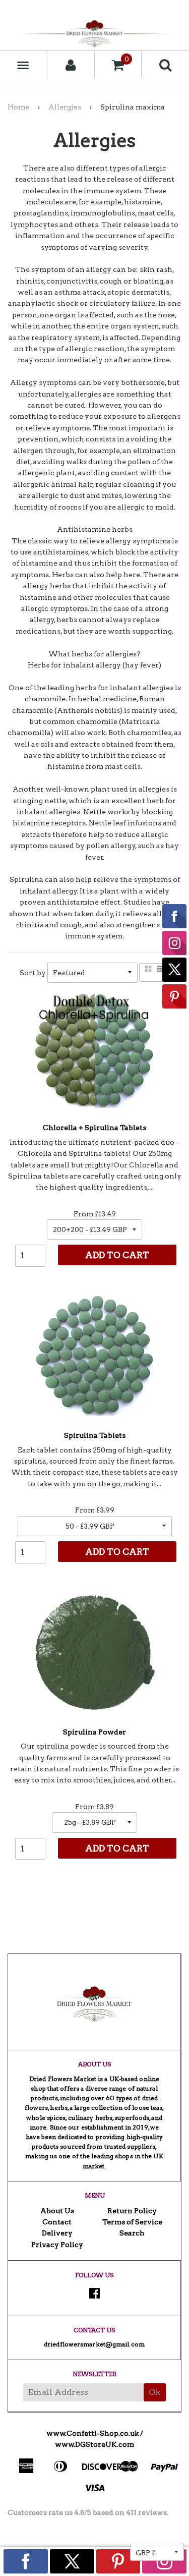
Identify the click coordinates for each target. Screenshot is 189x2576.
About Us (57, 2211)
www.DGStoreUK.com (94, 2444)
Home (18, 107)
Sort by (33, 973)
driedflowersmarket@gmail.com (94, 2344)
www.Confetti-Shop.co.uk (92, 2433)
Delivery (57, 2233)
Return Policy (132, 2211)
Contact (57, 2222)
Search (132, 2233)
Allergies (65, 107)
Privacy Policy (57, 2245)
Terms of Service (132, 2222)
